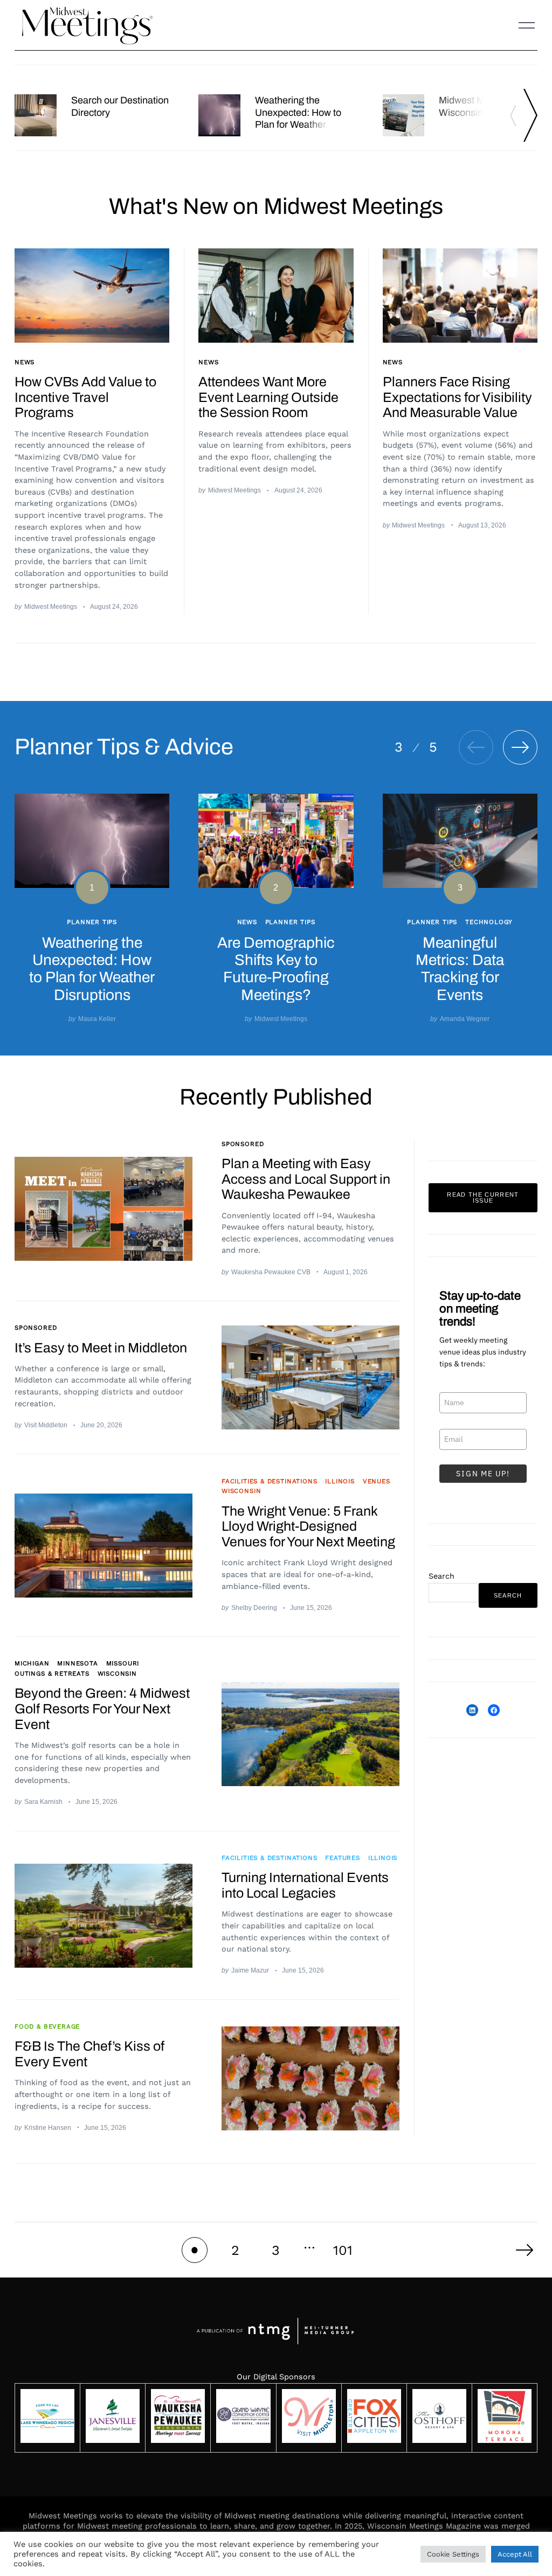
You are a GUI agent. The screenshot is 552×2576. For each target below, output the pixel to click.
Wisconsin (241, 1491)
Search (441, 1576)
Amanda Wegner (465, 1019)
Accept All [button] (515, 2554)
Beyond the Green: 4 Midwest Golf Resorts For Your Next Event (102, 1709)
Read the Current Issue (483, 1197)
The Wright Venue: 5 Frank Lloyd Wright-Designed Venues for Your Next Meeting (308, 1527)
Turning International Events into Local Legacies (305, 1885)
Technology (489, 921)
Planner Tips (92, 921)
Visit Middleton (46, 1425)
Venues (377, 1481)
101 (343, 2250)
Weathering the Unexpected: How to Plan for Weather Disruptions (298, 119)
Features (343, 1858)
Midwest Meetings (51, 606)
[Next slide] (530, 115)
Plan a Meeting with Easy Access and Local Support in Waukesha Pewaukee (306, 1179)
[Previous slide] (516, 115)
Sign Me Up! (483, 1474)
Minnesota (77, 1663)
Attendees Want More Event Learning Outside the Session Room (268, 397)
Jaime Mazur (250, 1970)
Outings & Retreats (52, 1674)
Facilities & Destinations (269, 1481)
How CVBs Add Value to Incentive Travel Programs (85, 397)
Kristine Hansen (48, 2127)
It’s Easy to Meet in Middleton (101, 1348)
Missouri (123, 1663)
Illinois (340, 1481)
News (25, 362)
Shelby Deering (254, 1608)
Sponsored (243, 1144)
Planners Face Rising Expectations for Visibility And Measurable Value (457, 397)
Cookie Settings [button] (453, 2554)
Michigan (32, 1663)
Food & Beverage (47, 2026)
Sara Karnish (43, 1801)
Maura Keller (97, 1019)
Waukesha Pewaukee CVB (271, 1272)
